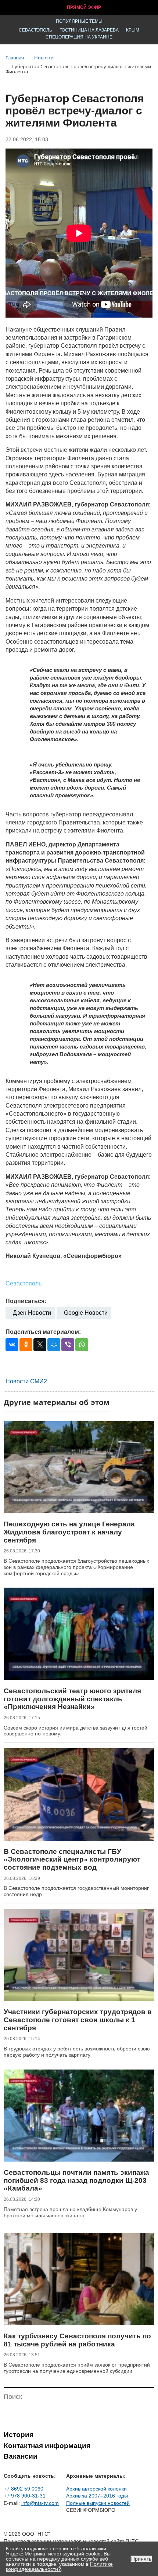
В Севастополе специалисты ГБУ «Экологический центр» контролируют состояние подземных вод (72, 1859)
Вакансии (21, 2456)
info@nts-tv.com (40, 2503)
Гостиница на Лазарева (89, 30)
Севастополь (35, 30)
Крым (133, 30)
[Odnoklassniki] (26, 1345)
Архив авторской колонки (96, 2489)
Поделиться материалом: (43, 1332)
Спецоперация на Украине (79, 37)
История (19, 2435)
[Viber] (68, 1345)
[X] (40, 1345)
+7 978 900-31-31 (25, 2496)
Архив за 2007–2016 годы (97, 2496)
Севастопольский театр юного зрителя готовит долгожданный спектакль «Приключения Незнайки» (72, 1699)
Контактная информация (47, 2446)
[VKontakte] (12, 1345)
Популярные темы (79, 21)
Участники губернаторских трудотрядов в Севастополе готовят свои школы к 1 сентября (78, 2020)
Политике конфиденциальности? (59, 2566)
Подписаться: (26, 1301)
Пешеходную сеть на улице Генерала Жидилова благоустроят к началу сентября (69, 1532)
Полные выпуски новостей (98, 2503)
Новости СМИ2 (26, 1381)
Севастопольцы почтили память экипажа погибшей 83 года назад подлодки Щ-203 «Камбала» (76, 2180)
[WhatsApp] (82, 1345)
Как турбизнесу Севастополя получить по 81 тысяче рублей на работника (77, 2340)
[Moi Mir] (54, 1345)
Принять (141, 2559)
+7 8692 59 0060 (24, 2489)
